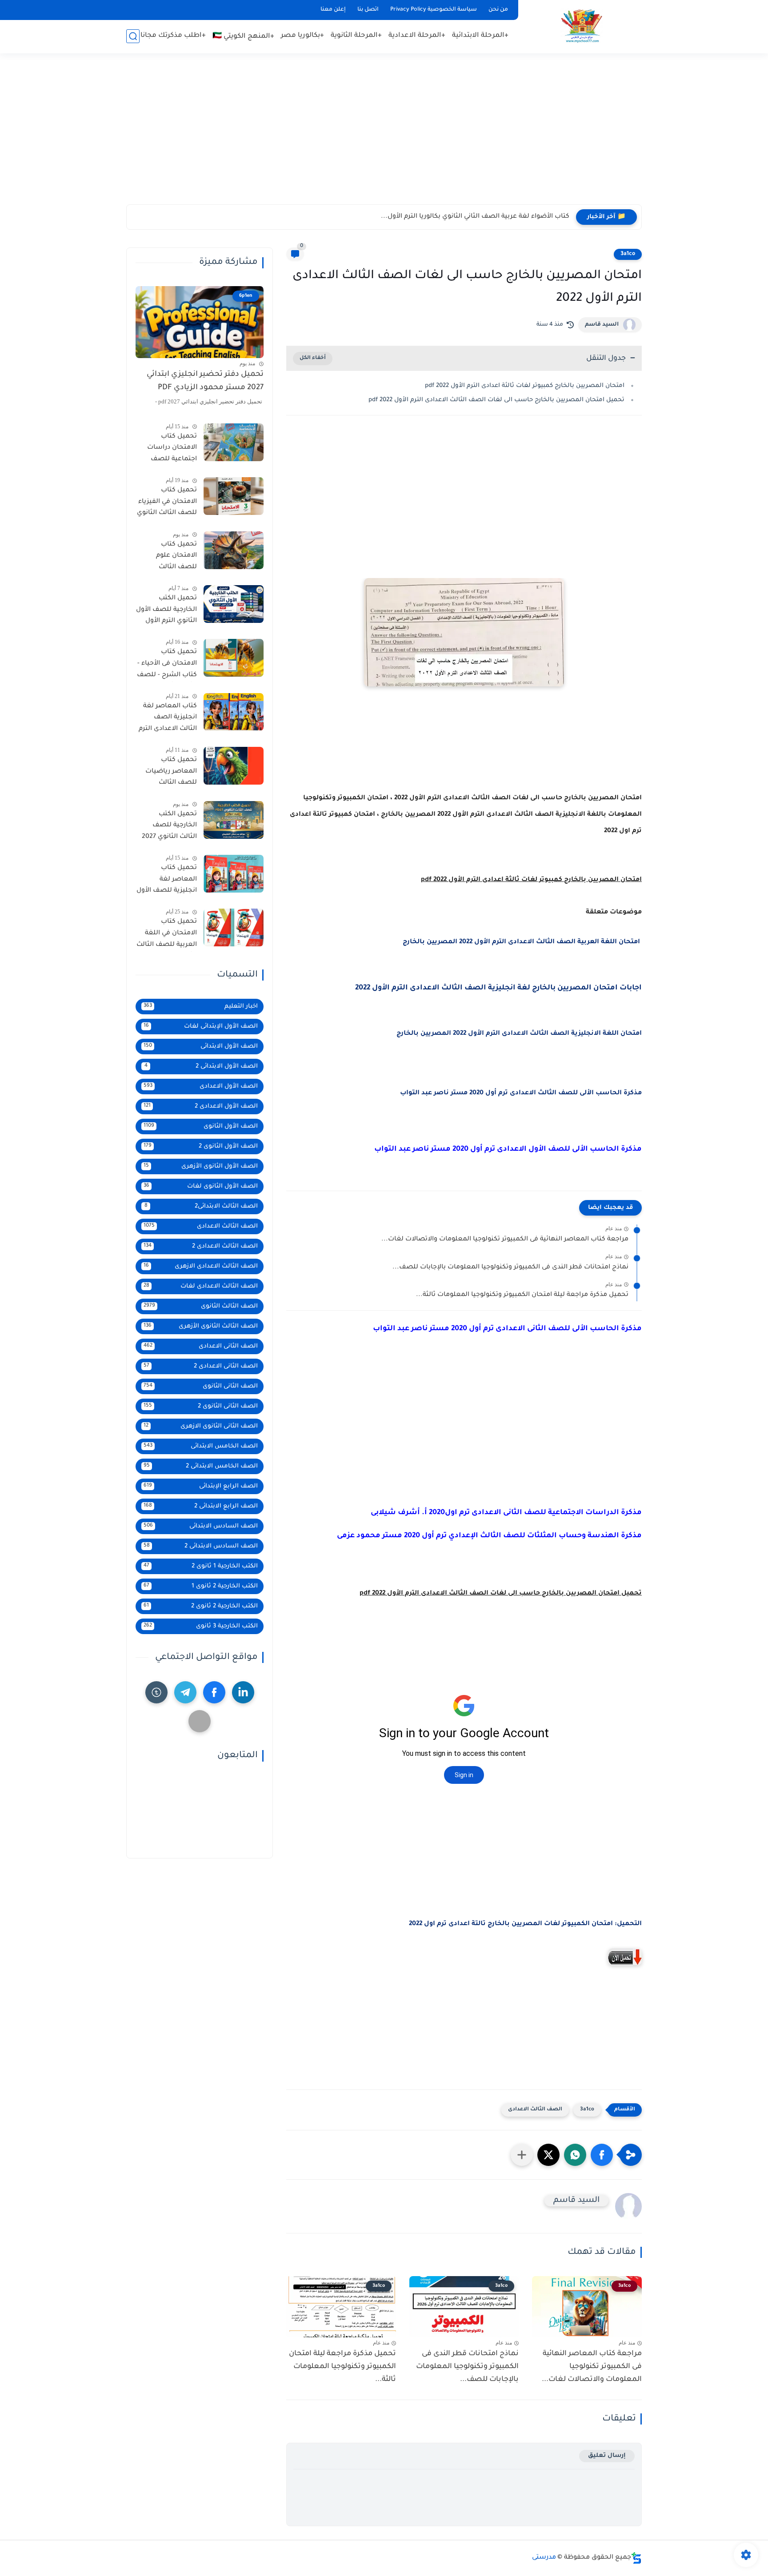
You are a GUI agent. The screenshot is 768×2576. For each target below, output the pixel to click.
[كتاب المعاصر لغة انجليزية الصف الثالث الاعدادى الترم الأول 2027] (234, 712)
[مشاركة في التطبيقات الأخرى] (522, 2155)
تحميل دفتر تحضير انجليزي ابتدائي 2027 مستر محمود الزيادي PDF (205, 381)
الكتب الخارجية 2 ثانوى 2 (201, 1606)
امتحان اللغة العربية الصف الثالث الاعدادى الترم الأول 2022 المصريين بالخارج (521, 942)
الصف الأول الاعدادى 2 (201, 1107)
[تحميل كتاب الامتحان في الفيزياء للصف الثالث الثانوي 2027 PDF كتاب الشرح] (234, 496)
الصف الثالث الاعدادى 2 (201, 1246)
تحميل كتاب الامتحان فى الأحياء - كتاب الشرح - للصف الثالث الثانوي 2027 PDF (167, 665)
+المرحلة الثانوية (356, 36)
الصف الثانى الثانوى (201, 1386)
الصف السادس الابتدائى (201, 1526)
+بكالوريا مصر (302, 36)
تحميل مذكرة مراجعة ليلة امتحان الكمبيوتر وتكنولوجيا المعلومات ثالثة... (522, 1295)
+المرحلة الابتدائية (480, 36)
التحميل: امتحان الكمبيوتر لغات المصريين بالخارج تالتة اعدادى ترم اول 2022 (525, 1924)
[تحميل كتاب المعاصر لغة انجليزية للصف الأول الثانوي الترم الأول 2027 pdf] (234, 874)
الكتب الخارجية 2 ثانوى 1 (201, 1586)
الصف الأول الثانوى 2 (201, 1146)
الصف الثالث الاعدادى (535, 2110)
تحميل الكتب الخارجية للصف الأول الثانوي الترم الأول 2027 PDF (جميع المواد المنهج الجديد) (166, 611)
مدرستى (544, 2558)
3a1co (628, 254)
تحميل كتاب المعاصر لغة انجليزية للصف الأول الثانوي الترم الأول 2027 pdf (167, 881)
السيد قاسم (602, 325)
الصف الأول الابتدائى (201, 1047)
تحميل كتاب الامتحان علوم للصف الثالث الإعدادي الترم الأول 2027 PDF (169, 558)
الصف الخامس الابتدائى (201, 1446)
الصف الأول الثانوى (201, 1127)
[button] (602, 2155)
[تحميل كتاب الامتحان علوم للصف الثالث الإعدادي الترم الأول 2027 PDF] (234, 550)
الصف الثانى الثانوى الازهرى (201, 1426)
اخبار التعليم (201, 1007)
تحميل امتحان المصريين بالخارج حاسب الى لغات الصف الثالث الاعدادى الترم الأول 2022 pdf (496, 400)
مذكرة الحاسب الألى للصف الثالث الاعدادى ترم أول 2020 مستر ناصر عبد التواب (521, 1093)
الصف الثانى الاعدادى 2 (201, 1366)
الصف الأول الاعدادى (201, 1087)
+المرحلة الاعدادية (417, 36)
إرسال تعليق (607, 2456)
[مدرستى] (582, 26)
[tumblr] (156, 1692)
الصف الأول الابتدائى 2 (201, 1067)
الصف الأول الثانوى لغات (201, 1186)
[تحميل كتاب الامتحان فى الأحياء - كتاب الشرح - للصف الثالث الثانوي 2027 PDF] (234, 658)
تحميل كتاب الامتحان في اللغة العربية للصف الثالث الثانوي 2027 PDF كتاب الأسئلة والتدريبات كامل (167, 935)
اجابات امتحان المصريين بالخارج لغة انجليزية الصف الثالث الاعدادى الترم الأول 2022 (498, 988)
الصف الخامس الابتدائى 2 (201, 1466)
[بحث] (133, 36)
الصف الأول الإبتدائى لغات (201, 1027)
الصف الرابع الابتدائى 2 (201, 1506)
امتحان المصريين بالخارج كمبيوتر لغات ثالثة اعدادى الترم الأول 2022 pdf (524, 386)
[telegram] (185, 1692)
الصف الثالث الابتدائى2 (201, 1206)
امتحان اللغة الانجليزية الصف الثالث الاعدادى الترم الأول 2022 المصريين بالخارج (518, 1034)
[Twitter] (200, 1721)
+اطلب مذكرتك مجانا (173, 36)
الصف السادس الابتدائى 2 (201, 1546)
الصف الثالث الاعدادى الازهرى (201, 1266)
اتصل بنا (368, 10)
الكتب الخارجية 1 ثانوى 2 (201, 1566)
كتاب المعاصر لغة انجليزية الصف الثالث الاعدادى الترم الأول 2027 (168, 719)
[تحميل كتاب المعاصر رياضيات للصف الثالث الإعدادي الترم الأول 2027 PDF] (234, 766)
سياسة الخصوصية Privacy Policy (434, 10)
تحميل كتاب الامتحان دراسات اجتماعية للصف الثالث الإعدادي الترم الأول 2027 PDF (168, 450)
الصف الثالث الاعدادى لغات (201, 1286)
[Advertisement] (384, 133)
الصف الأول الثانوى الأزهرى (201, 1166)
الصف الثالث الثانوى (201, 1306)
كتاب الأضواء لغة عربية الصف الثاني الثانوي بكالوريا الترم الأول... (475, 217)
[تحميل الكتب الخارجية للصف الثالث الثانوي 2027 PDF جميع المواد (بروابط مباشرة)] (234, 820)
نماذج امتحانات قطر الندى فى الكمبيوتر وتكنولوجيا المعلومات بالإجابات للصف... (510, 1268)
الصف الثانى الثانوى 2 (201, 1406)
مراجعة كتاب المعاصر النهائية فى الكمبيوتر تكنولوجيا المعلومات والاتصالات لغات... (505, 1240)
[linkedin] (243, 1692)
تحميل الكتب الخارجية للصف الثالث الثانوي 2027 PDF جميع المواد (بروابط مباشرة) (169, 827)
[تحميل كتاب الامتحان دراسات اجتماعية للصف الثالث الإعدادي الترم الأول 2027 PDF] (234, 442)
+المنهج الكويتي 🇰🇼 (243, 37)
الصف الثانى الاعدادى (201, 1346)
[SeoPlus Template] (636, 2558)
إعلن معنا (333, 10)
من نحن (498, 10)
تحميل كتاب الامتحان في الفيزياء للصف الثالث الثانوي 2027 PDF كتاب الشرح (167, 503)
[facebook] (214, 1692)
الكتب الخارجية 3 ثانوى (201, 1626)
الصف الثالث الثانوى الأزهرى (201, 1326)
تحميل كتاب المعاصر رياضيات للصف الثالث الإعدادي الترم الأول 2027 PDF (169, 773)
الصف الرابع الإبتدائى (201, 1486)
